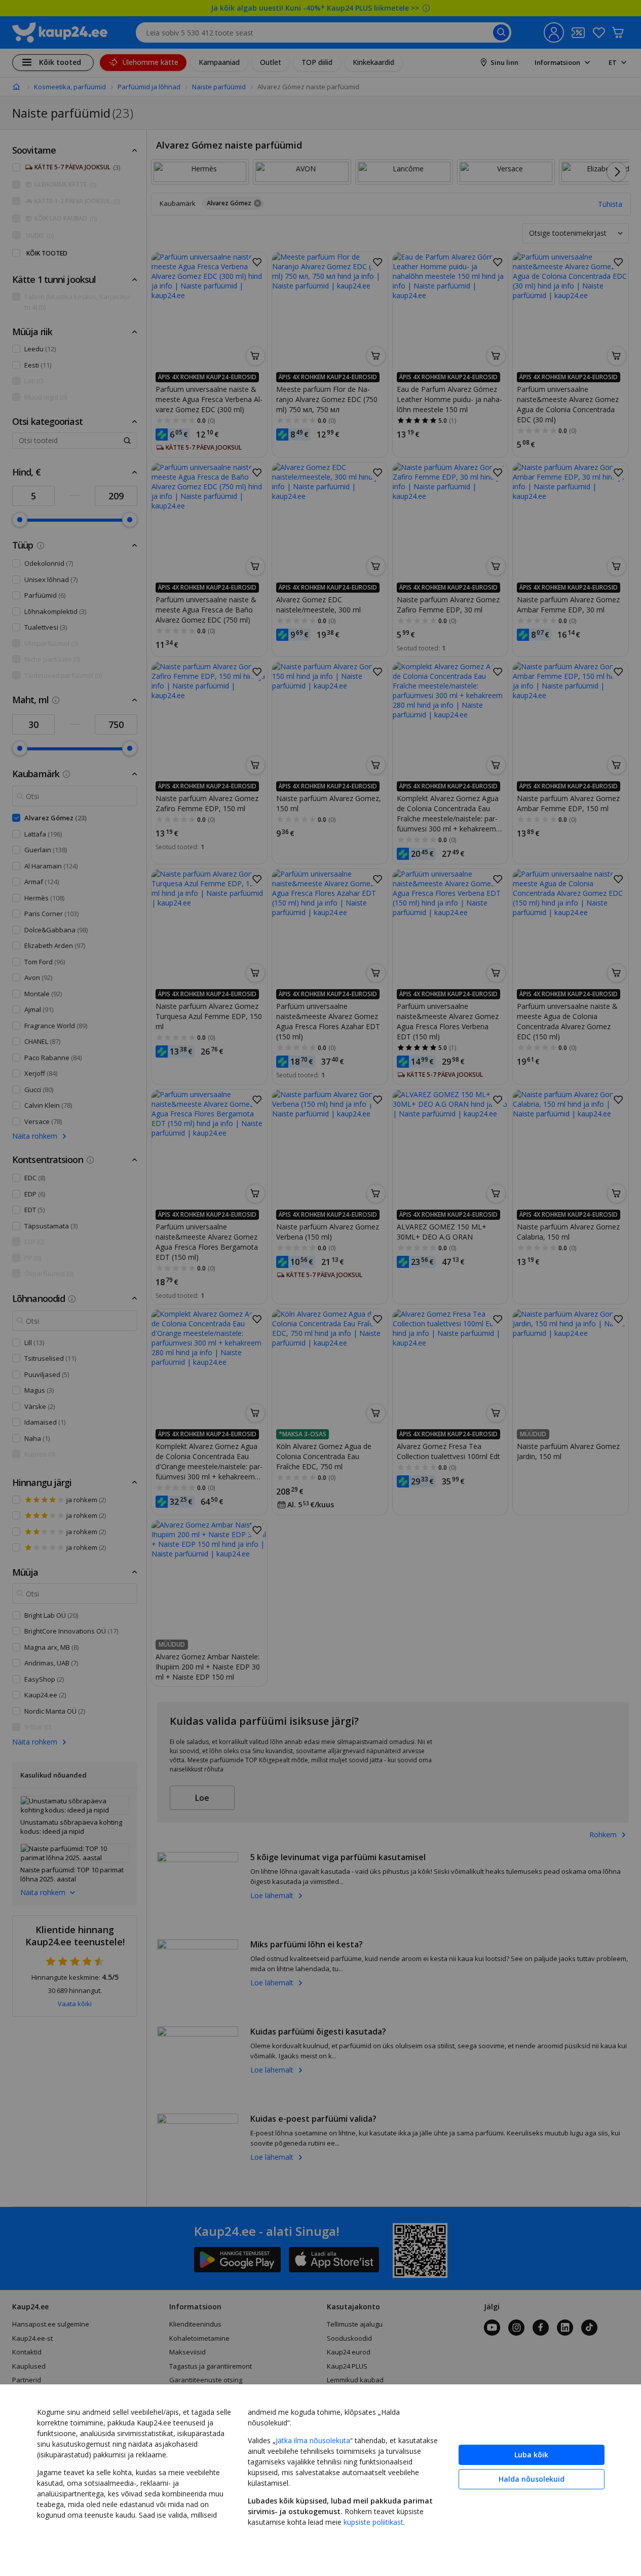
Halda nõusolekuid (532, 2479)
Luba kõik (531, 2455)
